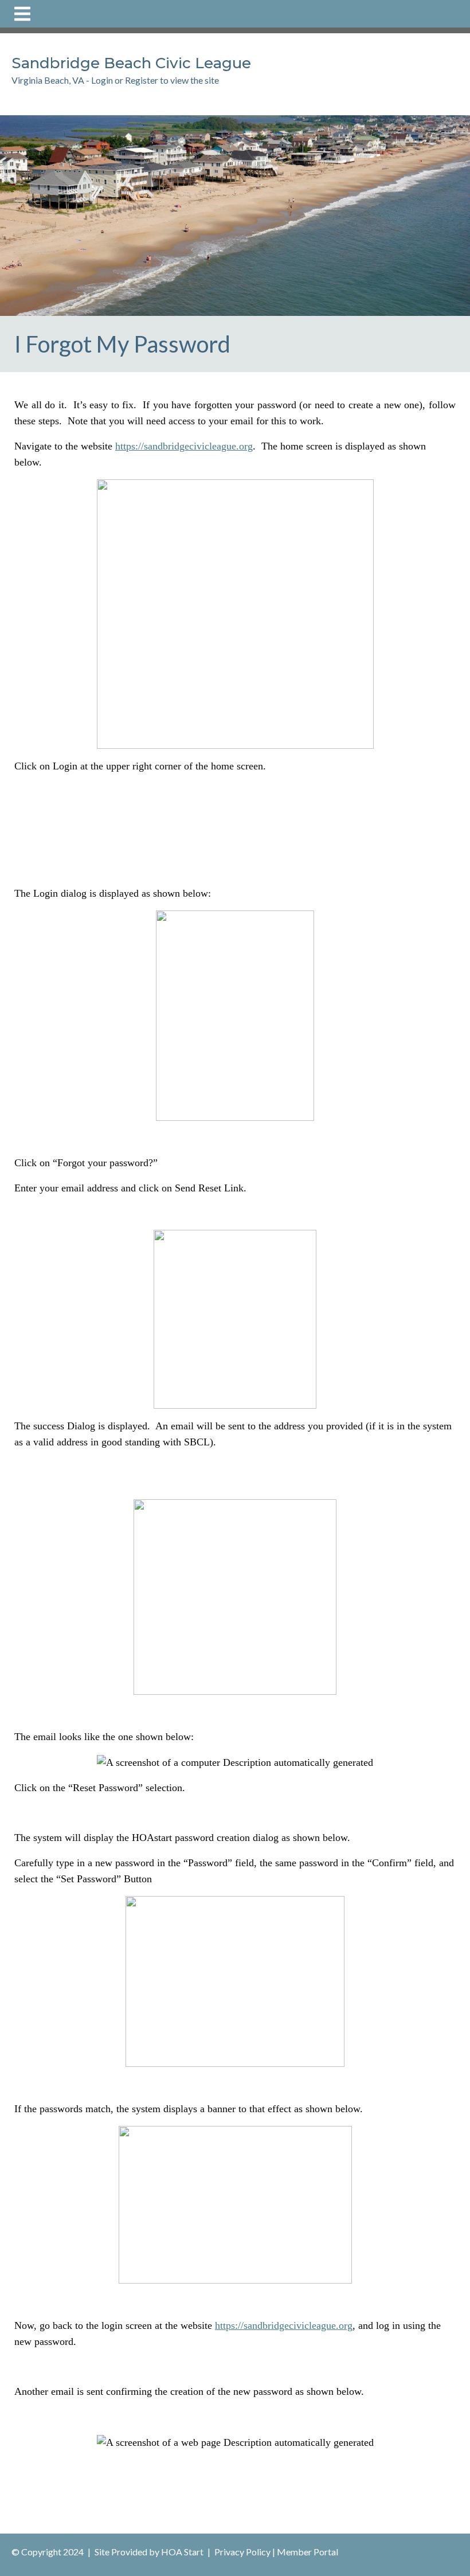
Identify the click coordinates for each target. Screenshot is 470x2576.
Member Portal (308, 2552)
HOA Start (182, 2552)
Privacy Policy (242, 2552)
